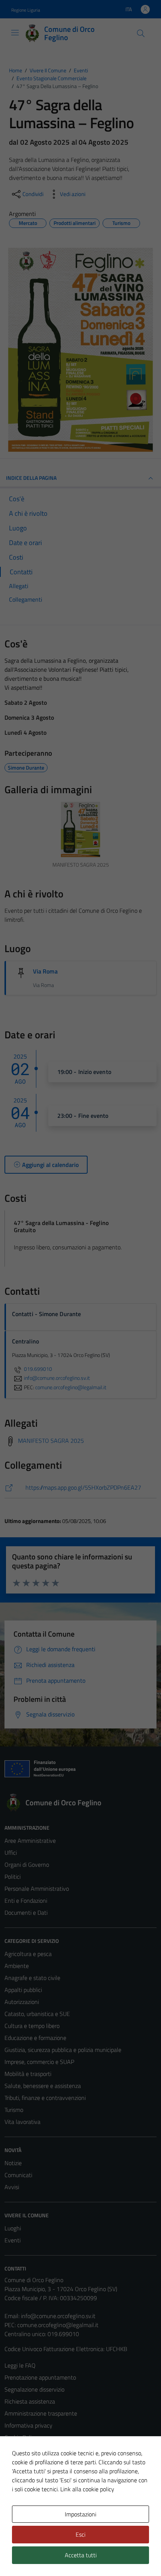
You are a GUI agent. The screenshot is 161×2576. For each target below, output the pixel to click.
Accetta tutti (81, 2555)
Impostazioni (80, 2514)
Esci (80, 2534)
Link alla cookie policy (87, 2489)
